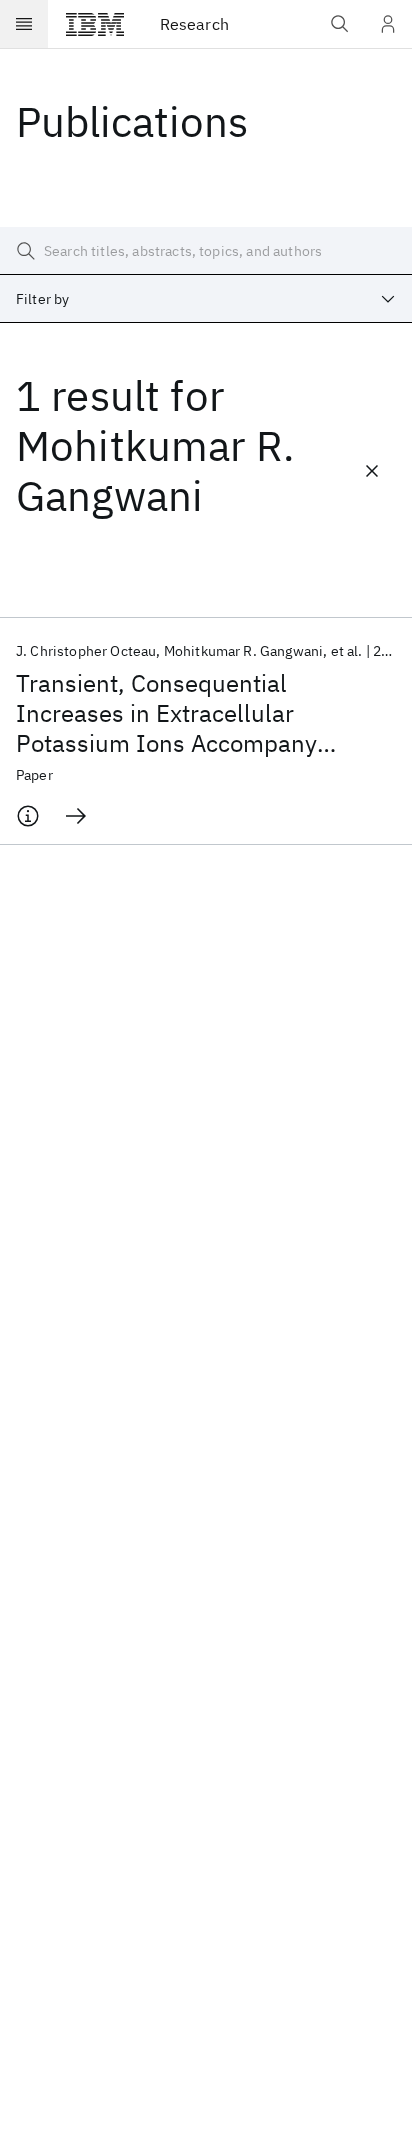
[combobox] (206, 299)
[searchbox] (206, 251)
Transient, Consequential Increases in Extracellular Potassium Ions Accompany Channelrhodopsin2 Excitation (178, 713)
